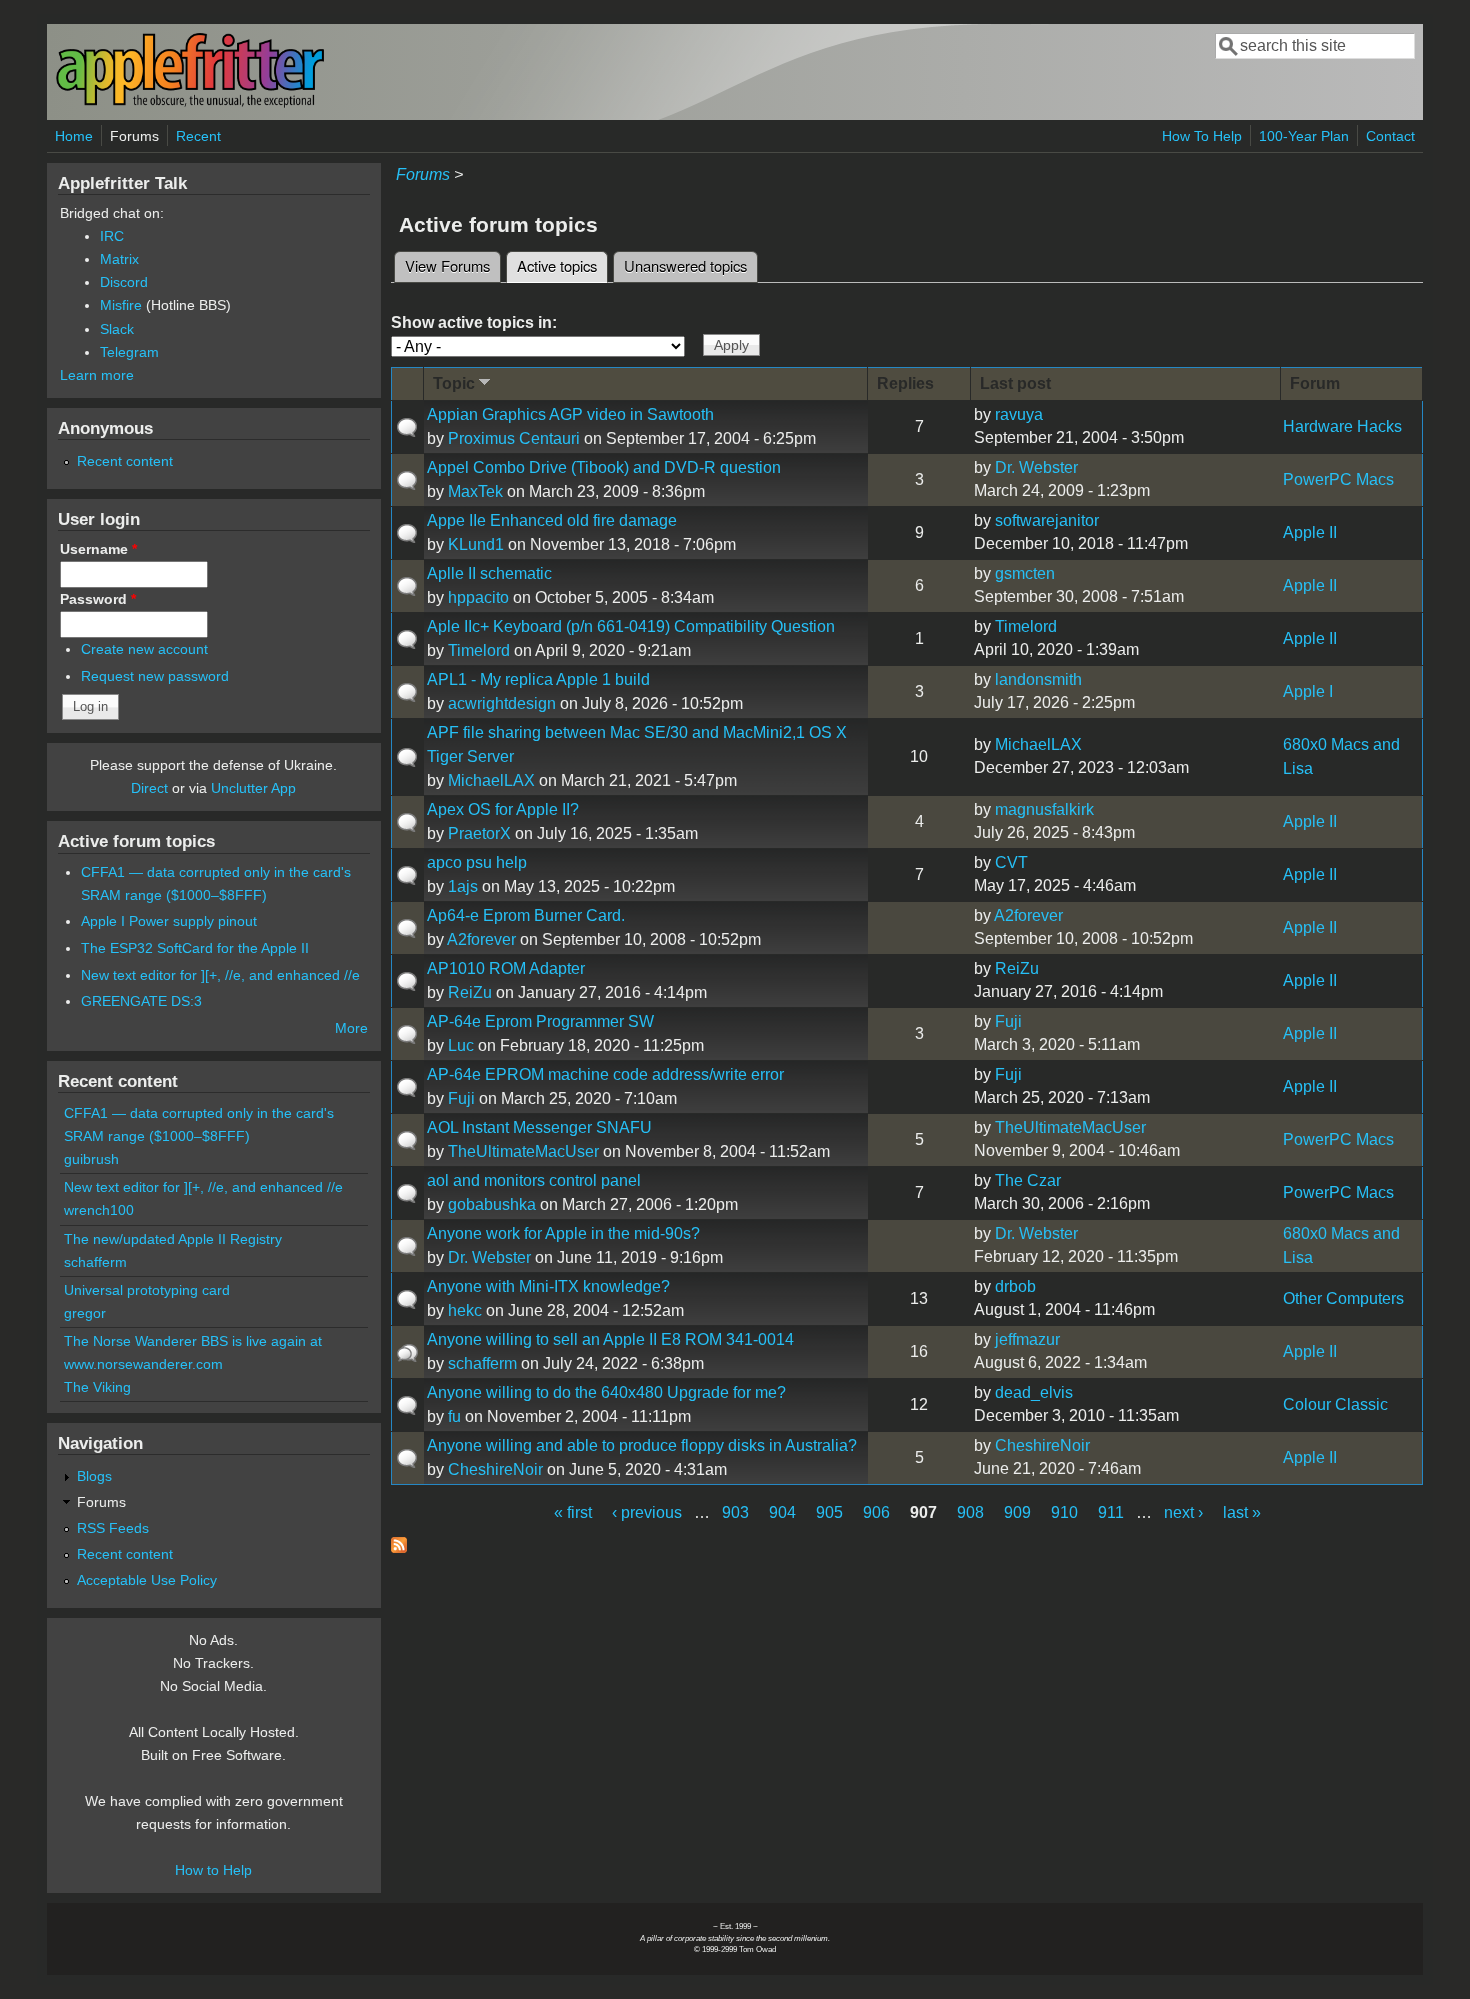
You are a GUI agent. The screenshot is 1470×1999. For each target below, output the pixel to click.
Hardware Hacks (1342, 426)
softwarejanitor (1047, 520)
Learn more (97, 375)
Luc (461, 1045)
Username (98, 549)
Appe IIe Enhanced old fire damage (552, 520)
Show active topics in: (474, 322)
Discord (124, 282)
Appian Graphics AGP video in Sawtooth (570, 414)
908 (970, 1512)
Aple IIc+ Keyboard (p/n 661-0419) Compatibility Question (631, 626)
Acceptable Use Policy (147, 1580)
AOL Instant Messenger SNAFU (539, 1127)
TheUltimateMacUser (523, 1151)
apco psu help (477, 862)
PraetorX (479, 833)
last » (1242, 1512)
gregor (85, 1313)
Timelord (479, 650)
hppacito (478, 597)
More (351, 1028)
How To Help (1202, 136)
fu (454, 1416)
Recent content (125, 461)
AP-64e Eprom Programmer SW (540, 1021)
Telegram (129, 352)
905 (829, 1512)
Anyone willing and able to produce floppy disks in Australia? (642, 1445)
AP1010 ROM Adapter (506, 968)
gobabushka (492, 1204)
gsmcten (1025, 573)
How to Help (213, 1870)
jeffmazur (1027, 1339)
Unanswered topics (685, 265)
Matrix (119, 259)
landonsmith (1038, 679)
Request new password (155, 676)
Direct (149, 788)
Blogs (94, 1476)
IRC (112, 236)
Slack (117, 329)
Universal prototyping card (147, 1290)
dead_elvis (1034, 1392)
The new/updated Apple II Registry (173, 1239)
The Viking (97, 1387)
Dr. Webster (1036, 467)
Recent (198, 136)
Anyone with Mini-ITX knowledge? (548, 1286)
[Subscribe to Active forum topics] (399, 1547)
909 (1017, 1512)
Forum (1315, 383)
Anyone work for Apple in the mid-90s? (563, 1233)
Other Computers (1343, 1298)
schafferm (482, 1363)
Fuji (1008, 1021)
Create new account (144, 649)
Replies (905, 383)
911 (1111, 1512)
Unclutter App (253, 788)
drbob (1015, 1286)
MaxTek (475, 491)
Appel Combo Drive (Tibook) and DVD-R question (604, 467)
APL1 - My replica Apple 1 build (538, 679)
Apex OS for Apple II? (503, 809)
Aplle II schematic (489, 573)
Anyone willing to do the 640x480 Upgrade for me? (606, 1392)
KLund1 (476, 544)
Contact (1390, 136)
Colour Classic (1335, 1404)
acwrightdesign (502, 703)
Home (74, 136)
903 (735, 1512)
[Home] (190, 103)
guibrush (91, 1159)
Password (98, 599)
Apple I (1308, 691)
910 (1064, 1512)
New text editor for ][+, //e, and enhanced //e (220, 975)
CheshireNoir (495, 1469)
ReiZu (470, 992)
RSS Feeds (113, 1528)
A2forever (481, 939)
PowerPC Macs (1338, 479)
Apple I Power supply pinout (169, 921)
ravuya (1019, 414)
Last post (1015, 383)
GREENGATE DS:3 (141, 1001)
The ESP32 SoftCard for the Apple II (195, 948)
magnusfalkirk (1044, 809)
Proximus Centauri (514, 438)
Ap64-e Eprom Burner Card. (526, 915)
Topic (454, 383)
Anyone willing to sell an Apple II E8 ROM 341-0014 (610, 1339)
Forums (134, 136)
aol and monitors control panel (534, 1180)
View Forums (447, 265)
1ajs (463, 886)
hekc (465, 1310)
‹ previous (647, 1512)
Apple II (1310, 532)
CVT (1011, 862)
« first (573, 1512)
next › (1183, 1512)
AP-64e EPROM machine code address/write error (605, 1074)
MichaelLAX (491, 780)
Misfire (121, 305)
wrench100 (99, 1210)
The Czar (1028, 1180)
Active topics (562, 265)
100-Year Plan (1304, 136)
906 (876, 1512)
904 (782, 1512)
